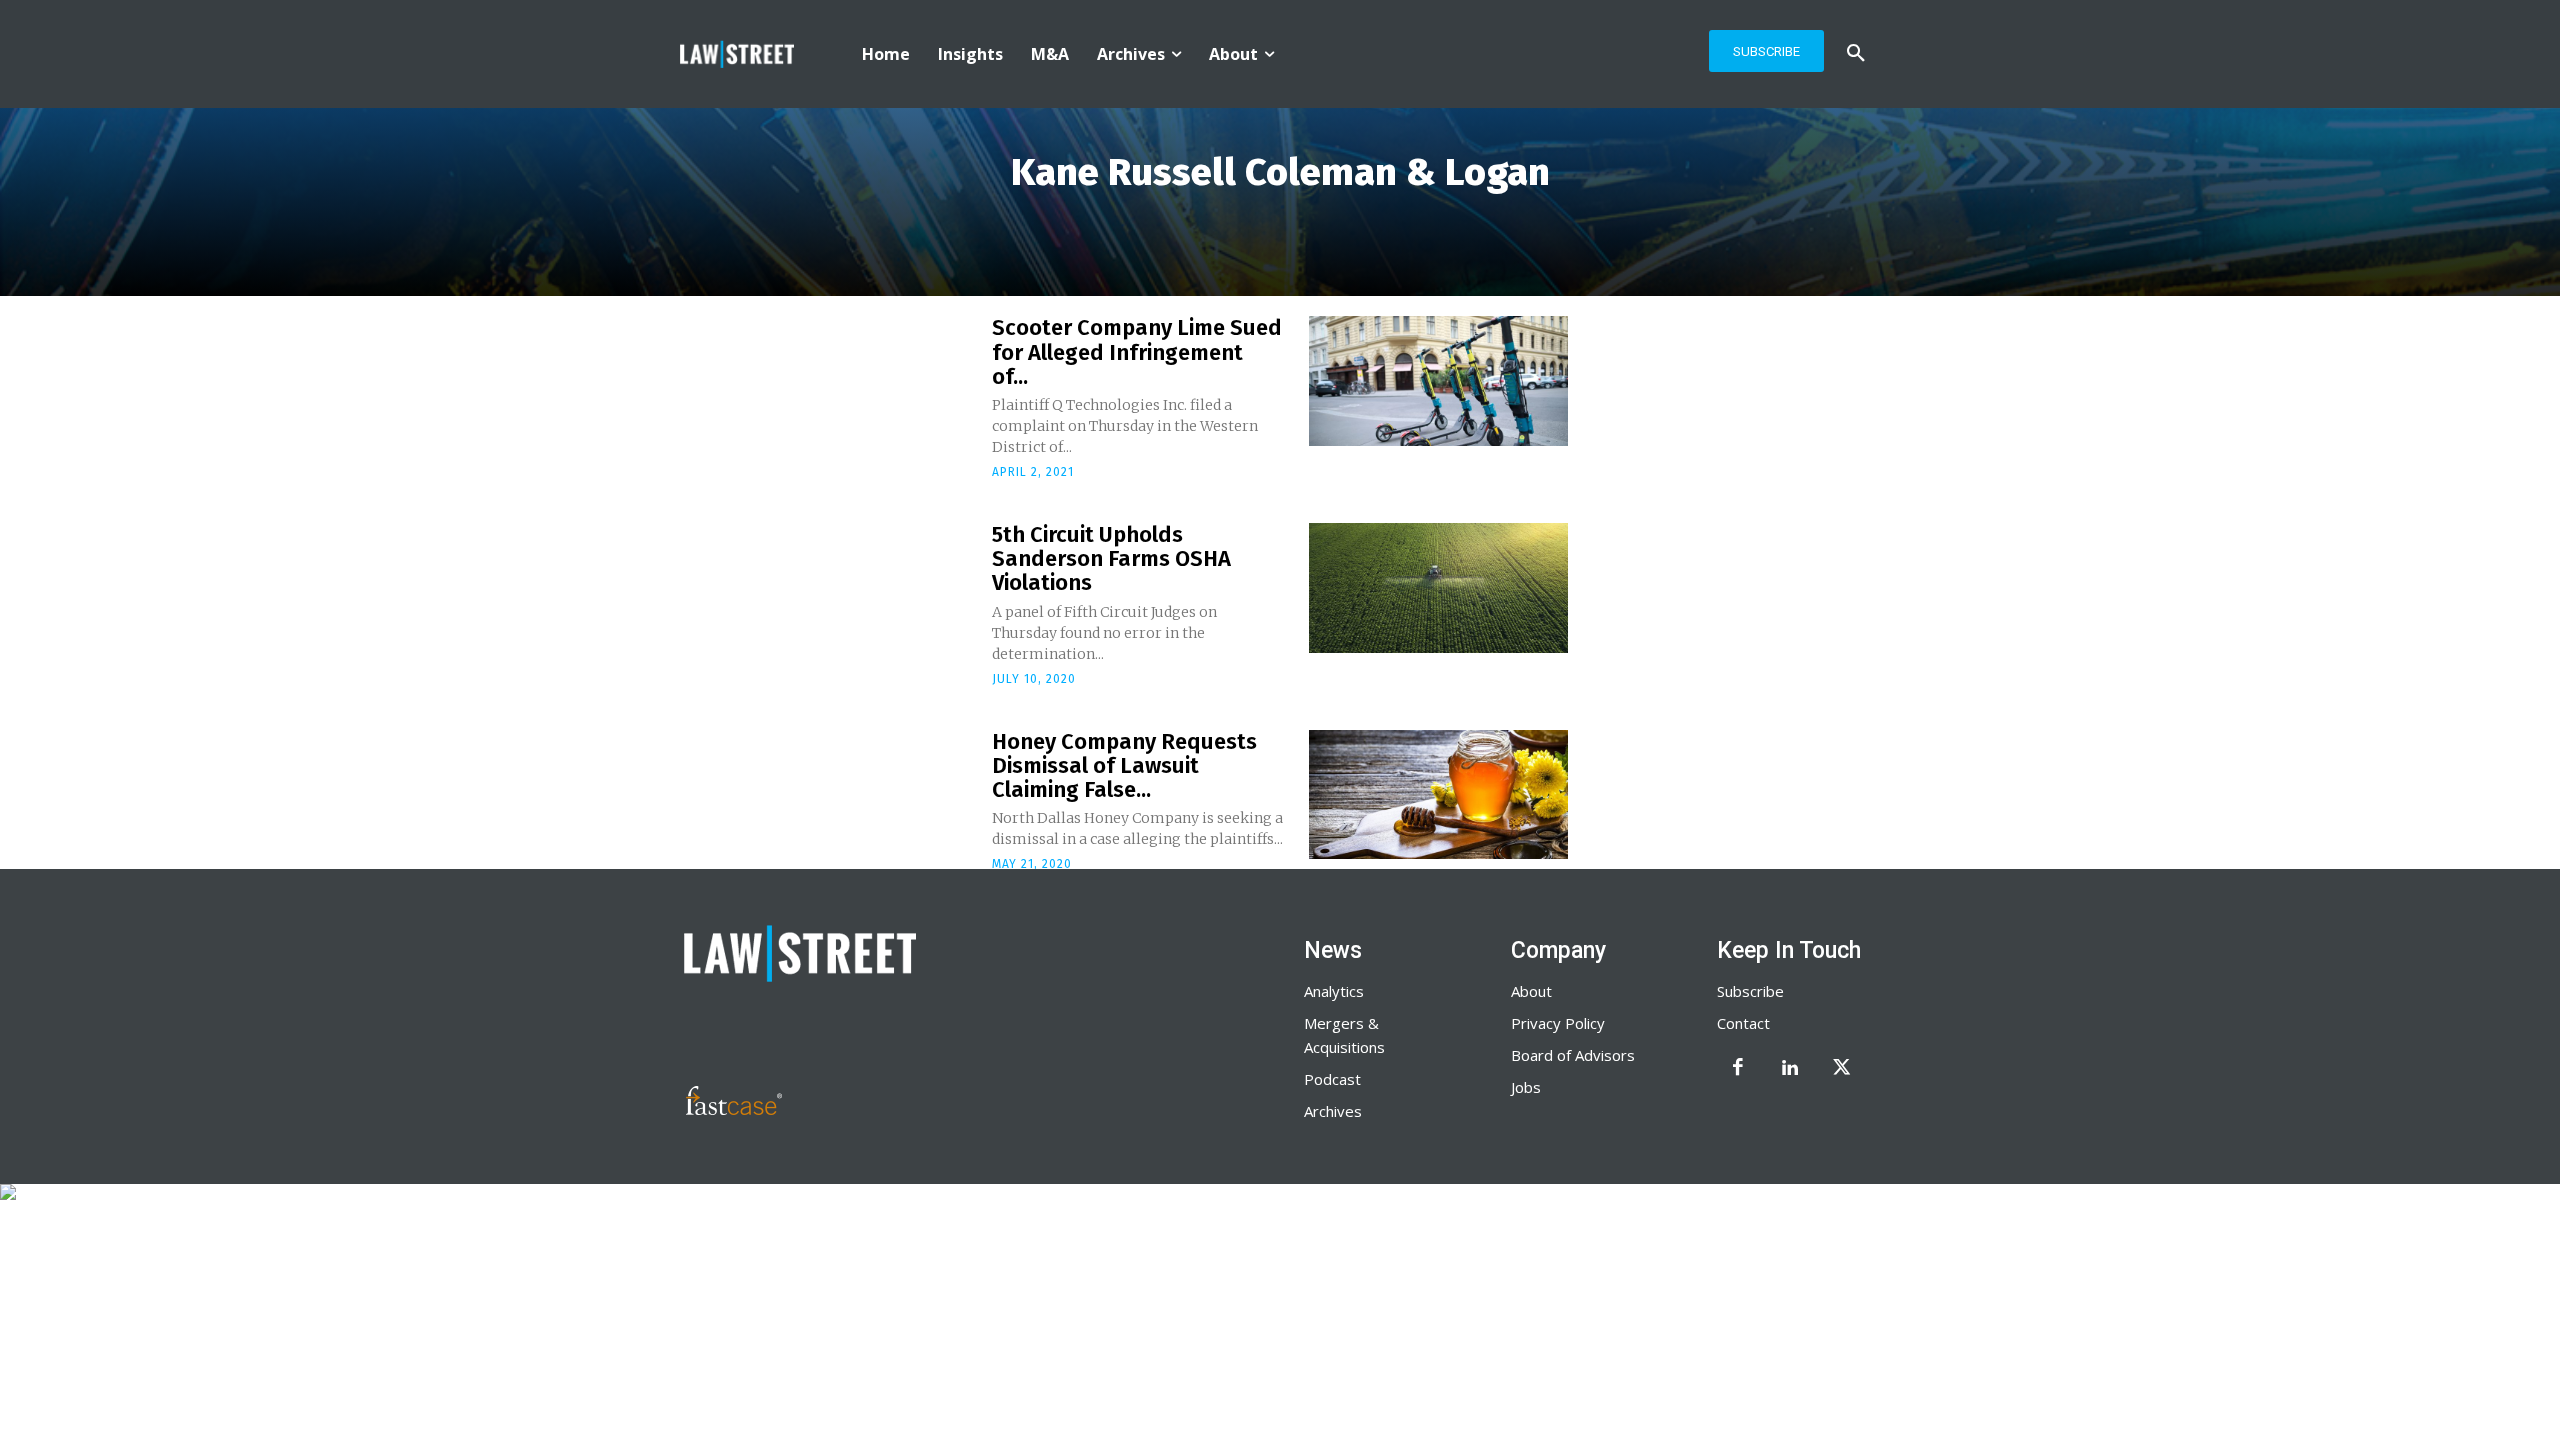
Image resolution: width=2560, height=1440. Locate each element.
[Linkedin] (1790, 1069)
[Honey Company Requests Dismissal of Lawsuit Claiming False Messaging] (1438, 795)
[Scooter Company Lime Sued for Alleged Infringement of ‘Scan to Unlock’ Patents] (1438, 381)
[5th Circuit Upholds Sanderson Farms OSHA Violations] (1438, 588)
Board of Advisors (1573, 1055)
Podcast (1332, 1079)
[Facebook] (1738, 1069)
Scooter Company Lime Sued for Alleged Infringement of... (1137, 351)
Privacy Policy (1558, 1023)
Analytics (1334, 991)
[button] (1856, 54)
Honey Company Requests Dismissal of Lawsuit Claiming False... (1124, 765)
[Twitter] (1842, 1069)
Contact (1743, 1023)
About (1531, 991)
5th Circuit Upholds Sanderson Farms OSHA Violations (1111, 558)
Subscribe (1750, 991)
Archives (1333, 1111)
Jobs (1526, 1087)
